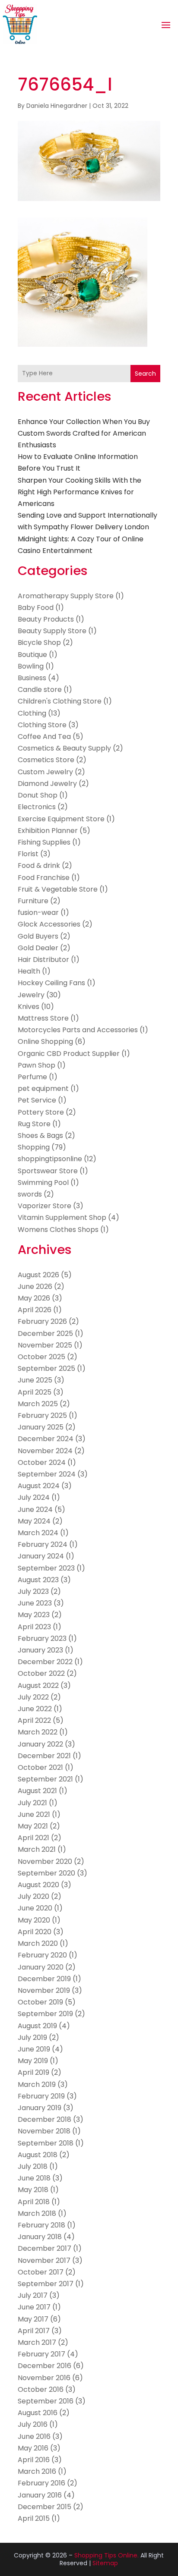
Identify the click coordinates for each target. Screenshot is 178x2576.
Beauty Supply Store (52, 631)
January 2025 (41, 1427)
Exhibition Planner (48, 831)
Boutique (32, 655)
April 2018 (34, 2202)
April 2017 (34, 2331)
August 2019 (37, 2026)
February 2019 (41, 2096)
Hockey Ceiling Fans (51, 983)
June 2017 (34, 2307)
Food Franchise (44, 878)
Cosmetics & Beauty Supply (64, 748)
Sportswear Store (48, 1171)
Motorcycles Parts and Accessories (78, 1030)
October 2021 (40, 1767)
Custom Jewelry (45, 772)
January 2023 (40, 1650)
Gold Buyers (38, 936)
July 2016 (33, 2424)
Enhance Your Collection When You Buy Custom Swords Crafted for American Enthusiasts (84, 433)
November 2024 (45, 1451)
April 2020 (35, 1932)
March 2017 (37, 2342)
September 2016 (46, 2401)
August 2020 (38, 1885)
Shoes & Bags (40, 1136)
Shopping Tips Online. (106, 2555)
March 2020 (38, 1943)
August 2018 (38, 2155)
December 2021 (44, 1756)
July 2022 (33, 1697)
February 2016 (41, 2483)
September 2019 (45, 2014)
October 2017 (41, 2272)
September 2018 (46, 2143)
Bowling (31, 666)
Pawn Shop (37, 1065)
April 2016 (34, 2460)
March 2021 (37, 1849)
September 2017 (46, 2284)
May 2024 (34, 1521)
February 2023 (42, 1638)
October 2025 (41, 1357)
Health (29, 971)
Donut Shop (38, 795)
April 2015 (34, 2518)
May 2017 (33, 2319)
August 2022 (38, 1685)
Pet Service (37, 1100)
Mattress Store (43, 1018)
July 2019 (32, 2037)
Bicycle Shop (39, 642)
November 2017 (44, 2260)
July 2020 (33, 1896)
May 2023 (34, 1615)
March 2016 (37, 2471)
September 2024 (47, 1474)
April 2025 (35, 1392)
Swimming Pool (43, 1183)
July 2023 (33, 1591)
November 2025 (45, 1345)
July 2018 (33, 2166)
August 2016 (38, 2413)
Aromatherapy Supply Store (66, 596)
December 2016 (44, 2366)
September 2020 (46, 1873)
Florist (28, 854)
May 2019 (33, 2061)
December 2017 (44, 2248)
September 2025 (46, 1368)
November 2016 (44, 2378)
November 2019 (44, 1990)
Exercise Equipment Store (61, 819)
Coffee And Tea (44, 737)
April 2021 (33, 1838)
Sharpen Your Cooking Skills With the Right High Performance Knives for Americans (79, 492)
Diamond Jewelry (47, 784)
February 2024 (43, 1544)
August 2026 (38, 1275)
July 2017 (33, 2295)
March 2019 (37, 2084)
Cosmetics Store (46, 760)
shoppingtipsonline (50, 1159)
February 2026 (42, 1321)
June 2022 (35, 1709)
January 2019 (40, 2108)
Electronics (37, 807)
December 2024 (46, 1439)
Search (145, 374)
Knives (29, 1007)
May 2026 (34, 1298)
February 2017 (41, 2354)
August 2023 (38, 1580)
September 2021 (45, 1779)
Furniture (33, 901)
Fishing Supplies (44, 842)
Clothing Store (42, 725)
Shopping (34, 1147)
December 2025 (45, 1334)
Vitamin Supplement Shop (62, 1217)
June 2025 (35, 1380)
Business (32, 678)
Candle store (40, 690)
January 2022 (40, 1744)
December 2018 (44, 2119)
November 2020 (45, 1861)
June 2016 (34, 2436)
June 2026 (35, 1286)
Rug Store (34, 1124)
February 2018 (41, 2225)
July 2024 (34, 1497)
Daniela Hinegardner (57, 106)
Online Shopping (45, 1041)
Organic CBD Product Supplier (69, 1054)
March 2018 (37, 2213)
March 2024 (38, 1533)
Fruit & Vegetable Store (58, 889)
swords (30, 1194)
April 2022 (34, 1720)
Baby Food (36, 608)
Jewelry (31, 995)
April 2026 (35, 1310)
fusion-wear (38, 913)
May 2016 (33, 2448)
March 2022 (38, 1732)
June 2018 (34, 2178)
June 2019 (34, 2049)
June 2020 (35, 1908)
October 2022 (41, 1673)
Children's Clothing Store (60, 701)
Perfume (32, 1077)
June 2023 (35, 1603)
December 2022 (45, 1662)
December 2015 (44, 2507)
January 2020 (41, 1967)
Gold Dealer (38, 948)
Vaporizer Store (44, 1206)
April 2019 (33, 2072)
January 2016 (40, 2495)
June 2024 (35, 1509)
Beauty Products (46, 619)
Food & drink (39, 865)
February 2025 (42, 1415)
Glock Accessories (49, 924)
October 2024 (42, 1462)
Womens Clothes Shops (58, 1230)
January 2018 (40, 2237)
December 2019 (44, 1979)
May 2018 (33, 2190)
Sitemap (105, 2563)
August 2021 (37, 1791)
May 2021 (33, 1826)
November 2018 (44, 2131)
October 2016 (41, 2389)
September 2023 (46, 1568)
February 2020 (42, 1955)
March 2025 (38, 1404)
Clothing (32, 713)
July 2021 (32, 1803)
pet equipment (43, 1089)
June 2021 (34, 1814)
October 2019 (40, 2002)
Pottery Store (41, 1112)
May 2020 (34, 1920)
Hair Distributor (43, 960)
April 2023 (34, 1627)
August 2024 (39, 1486)
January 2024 (41, 1556)
